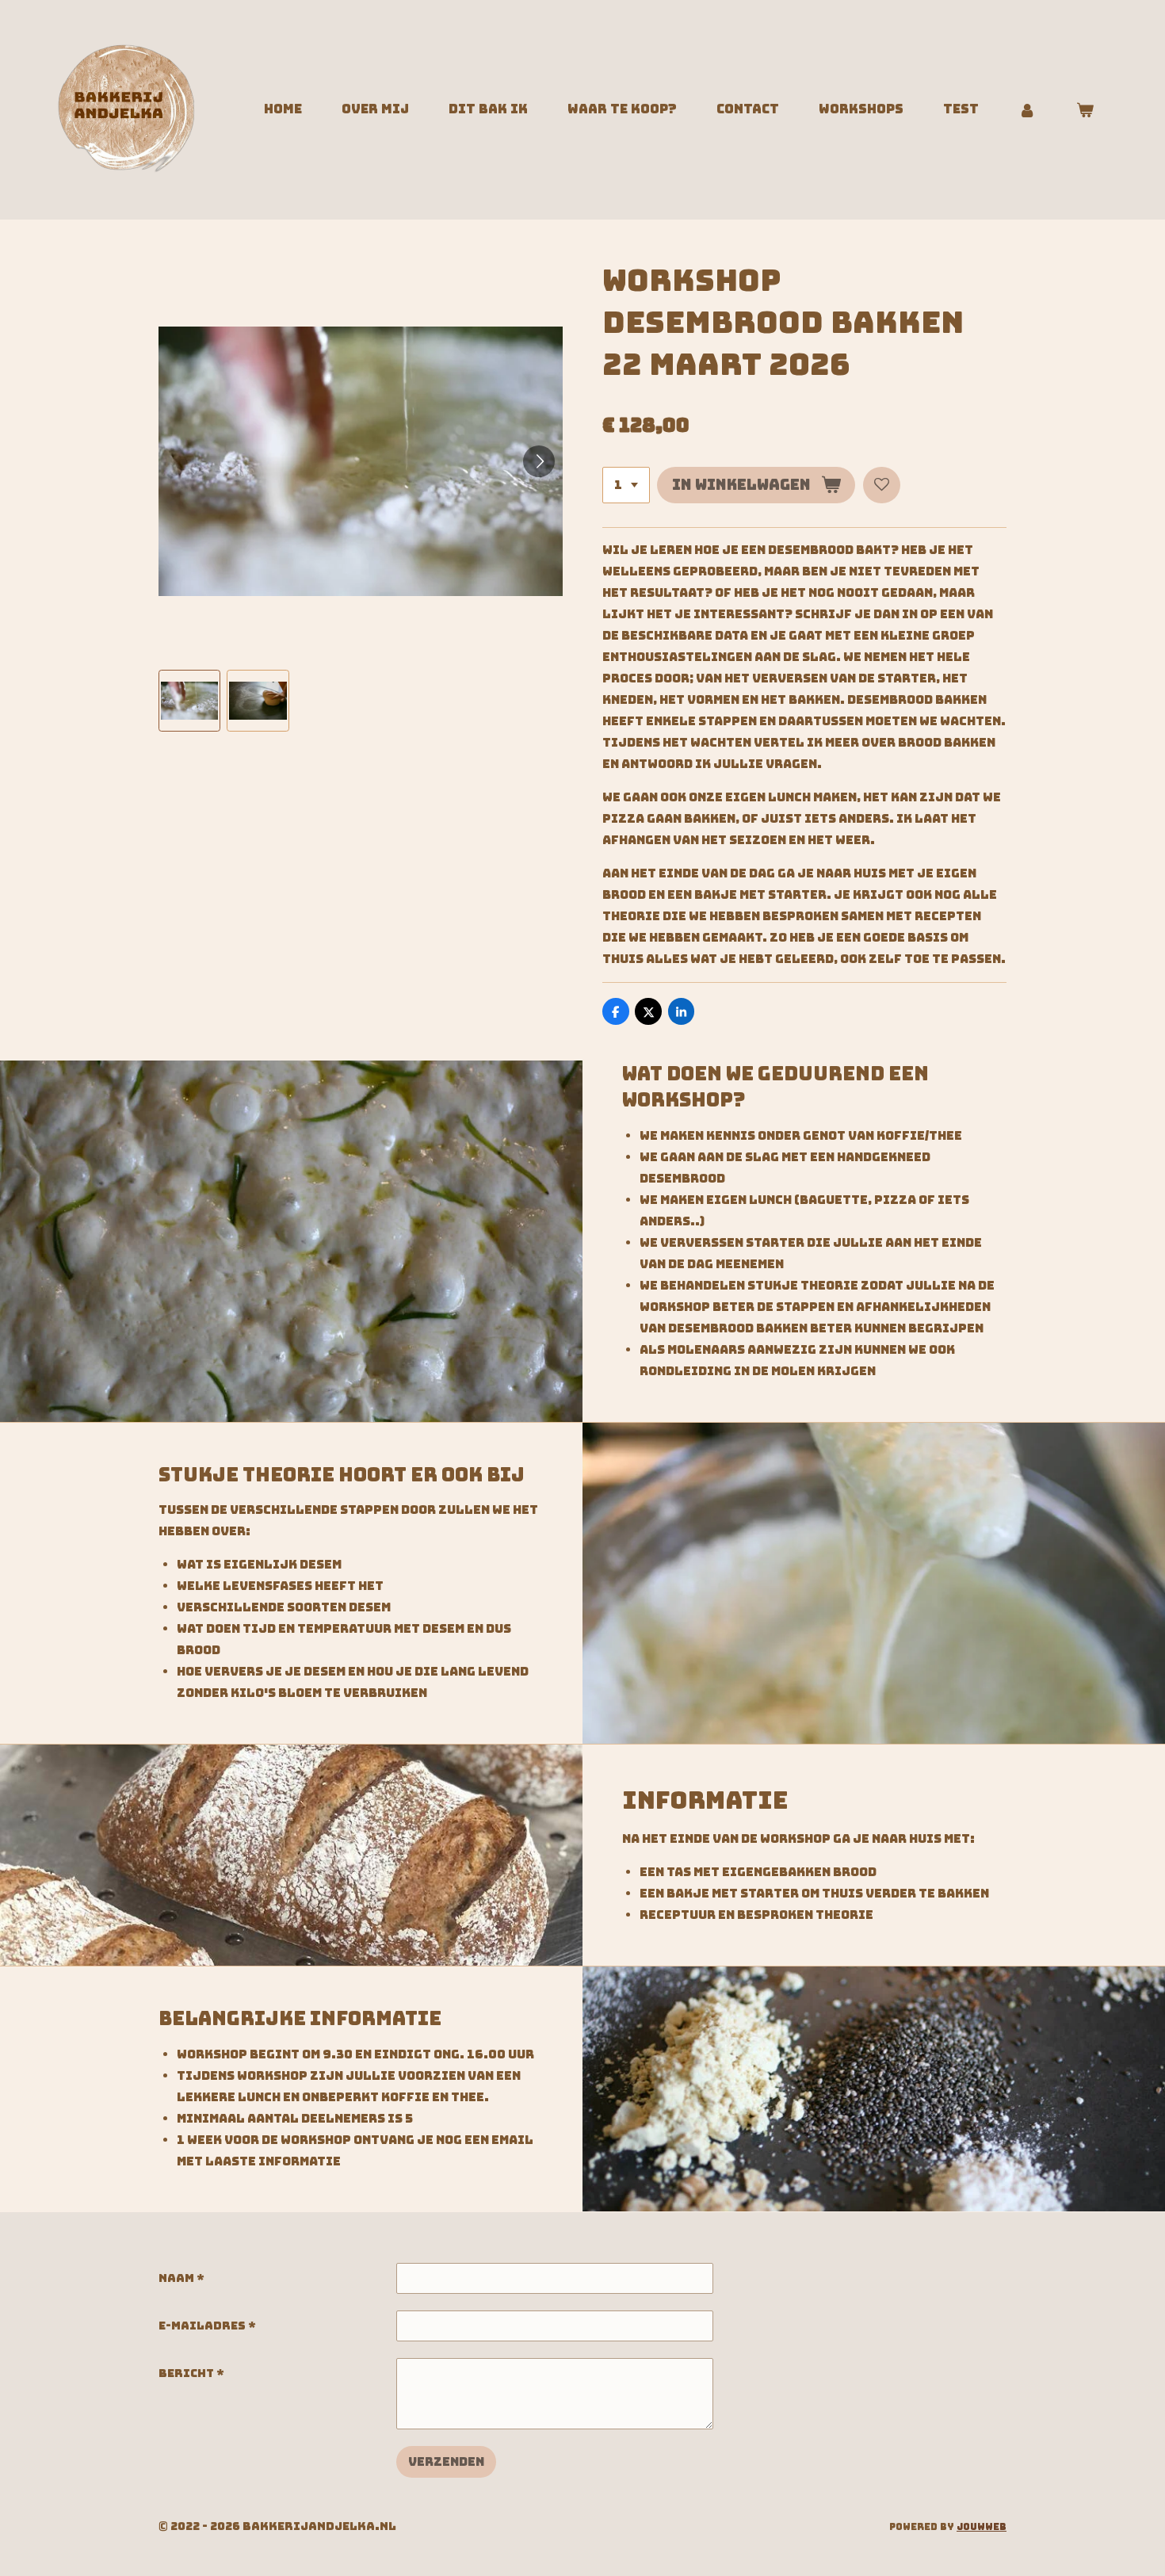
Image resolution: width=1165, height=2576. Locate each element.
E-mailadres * (207, 2326)
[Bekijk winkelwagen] (1085, 110)
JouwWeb (982, 2526)
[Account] (1027, 110)
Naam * (181, 2278)
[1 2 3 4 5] (626, 485)
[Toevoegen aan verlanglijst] (882, 485)
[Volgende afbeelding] (539, 461)
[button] (189, 701)
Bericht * (191, 2373)
